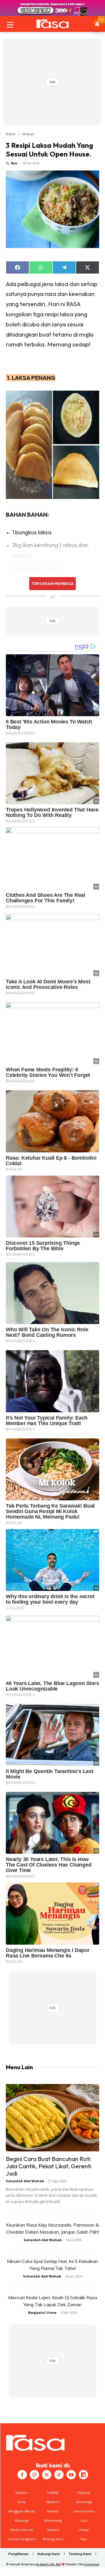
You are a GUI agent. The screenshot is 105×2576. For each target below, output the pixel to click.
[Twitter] (47, 2475)
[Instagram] (34, 2475)
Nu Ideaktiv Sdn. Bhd (48, 2564)
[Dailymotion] (83, 2475)
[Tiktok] (59, 2475)
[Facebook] (22, 2475)
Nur (14, 163)
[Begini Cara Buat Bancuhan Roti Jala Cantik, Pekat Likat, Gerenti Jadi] (52, 2118)
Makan (28, 134)
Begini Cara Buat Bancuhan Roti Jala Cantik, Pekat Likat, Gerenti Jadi (49, 2166)
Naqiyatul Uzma (42, 2312)
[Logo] (52, 24)
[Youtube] (71, 2475)
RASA (11, 134)
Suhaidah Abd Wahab (25, 2181)
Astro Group (92, 2564)
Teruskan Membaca (52, 583)
